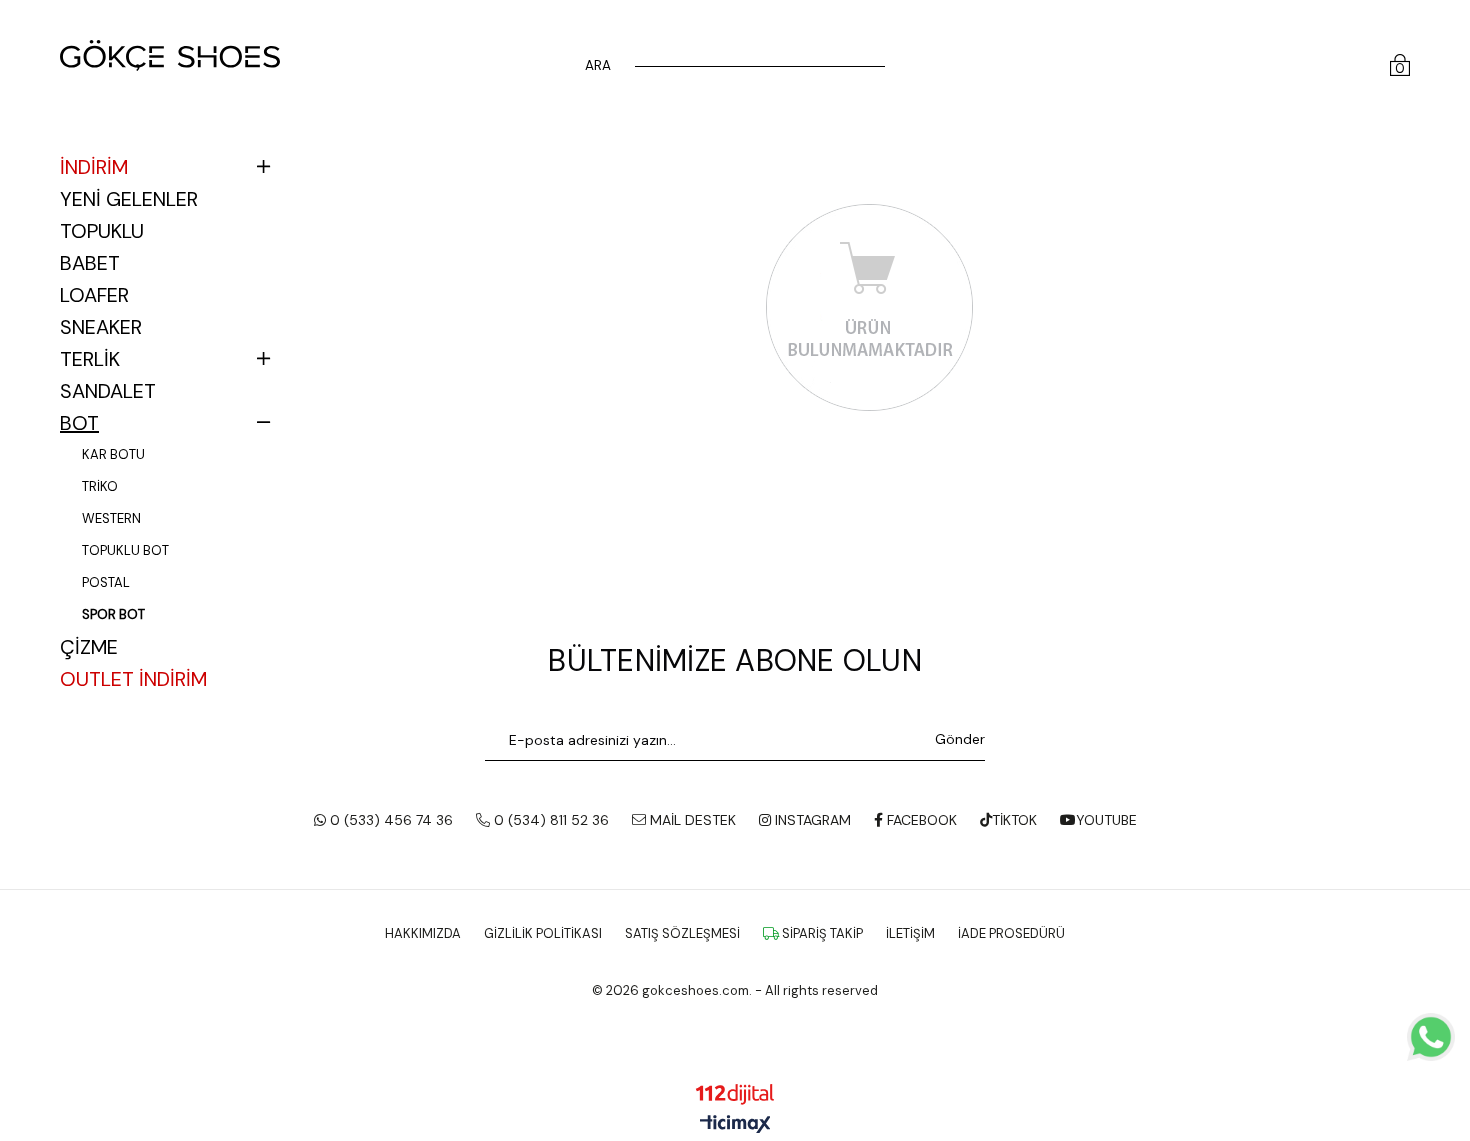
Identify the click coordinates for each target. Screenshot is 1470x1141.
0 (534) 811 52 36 (549, 820)
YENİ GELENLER (129, 199)
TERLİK (90, 359)
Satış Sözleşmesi (682, 933)
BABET (90, 263)
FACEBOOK (920, 820)
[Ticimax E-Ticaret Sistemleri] (735, 1125)
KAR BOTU (113, 454)
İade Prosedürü (1011, 933)
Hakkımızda (423, 933)
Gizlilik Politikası (543, 933)
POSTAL (106, 582)
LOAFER (94, 295)
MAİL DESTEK (691, 820)
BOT (79, 423)
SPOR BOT (113, 614)
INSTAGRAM (811, 820)
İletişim (910, 933)
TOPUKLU (102, 231)
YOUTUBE (1106, 820)
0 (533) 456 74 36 (389, 820)
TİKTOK (1014, 820)
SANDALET (108, 391)
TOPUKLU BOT (125, 550)
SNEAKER (101, 327)
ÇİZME (89, 647)
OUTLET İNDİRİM (133, 679)
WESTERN (111, 518)
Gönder (960, 739)
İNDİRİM (94, 167)
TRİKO (100, 486)
